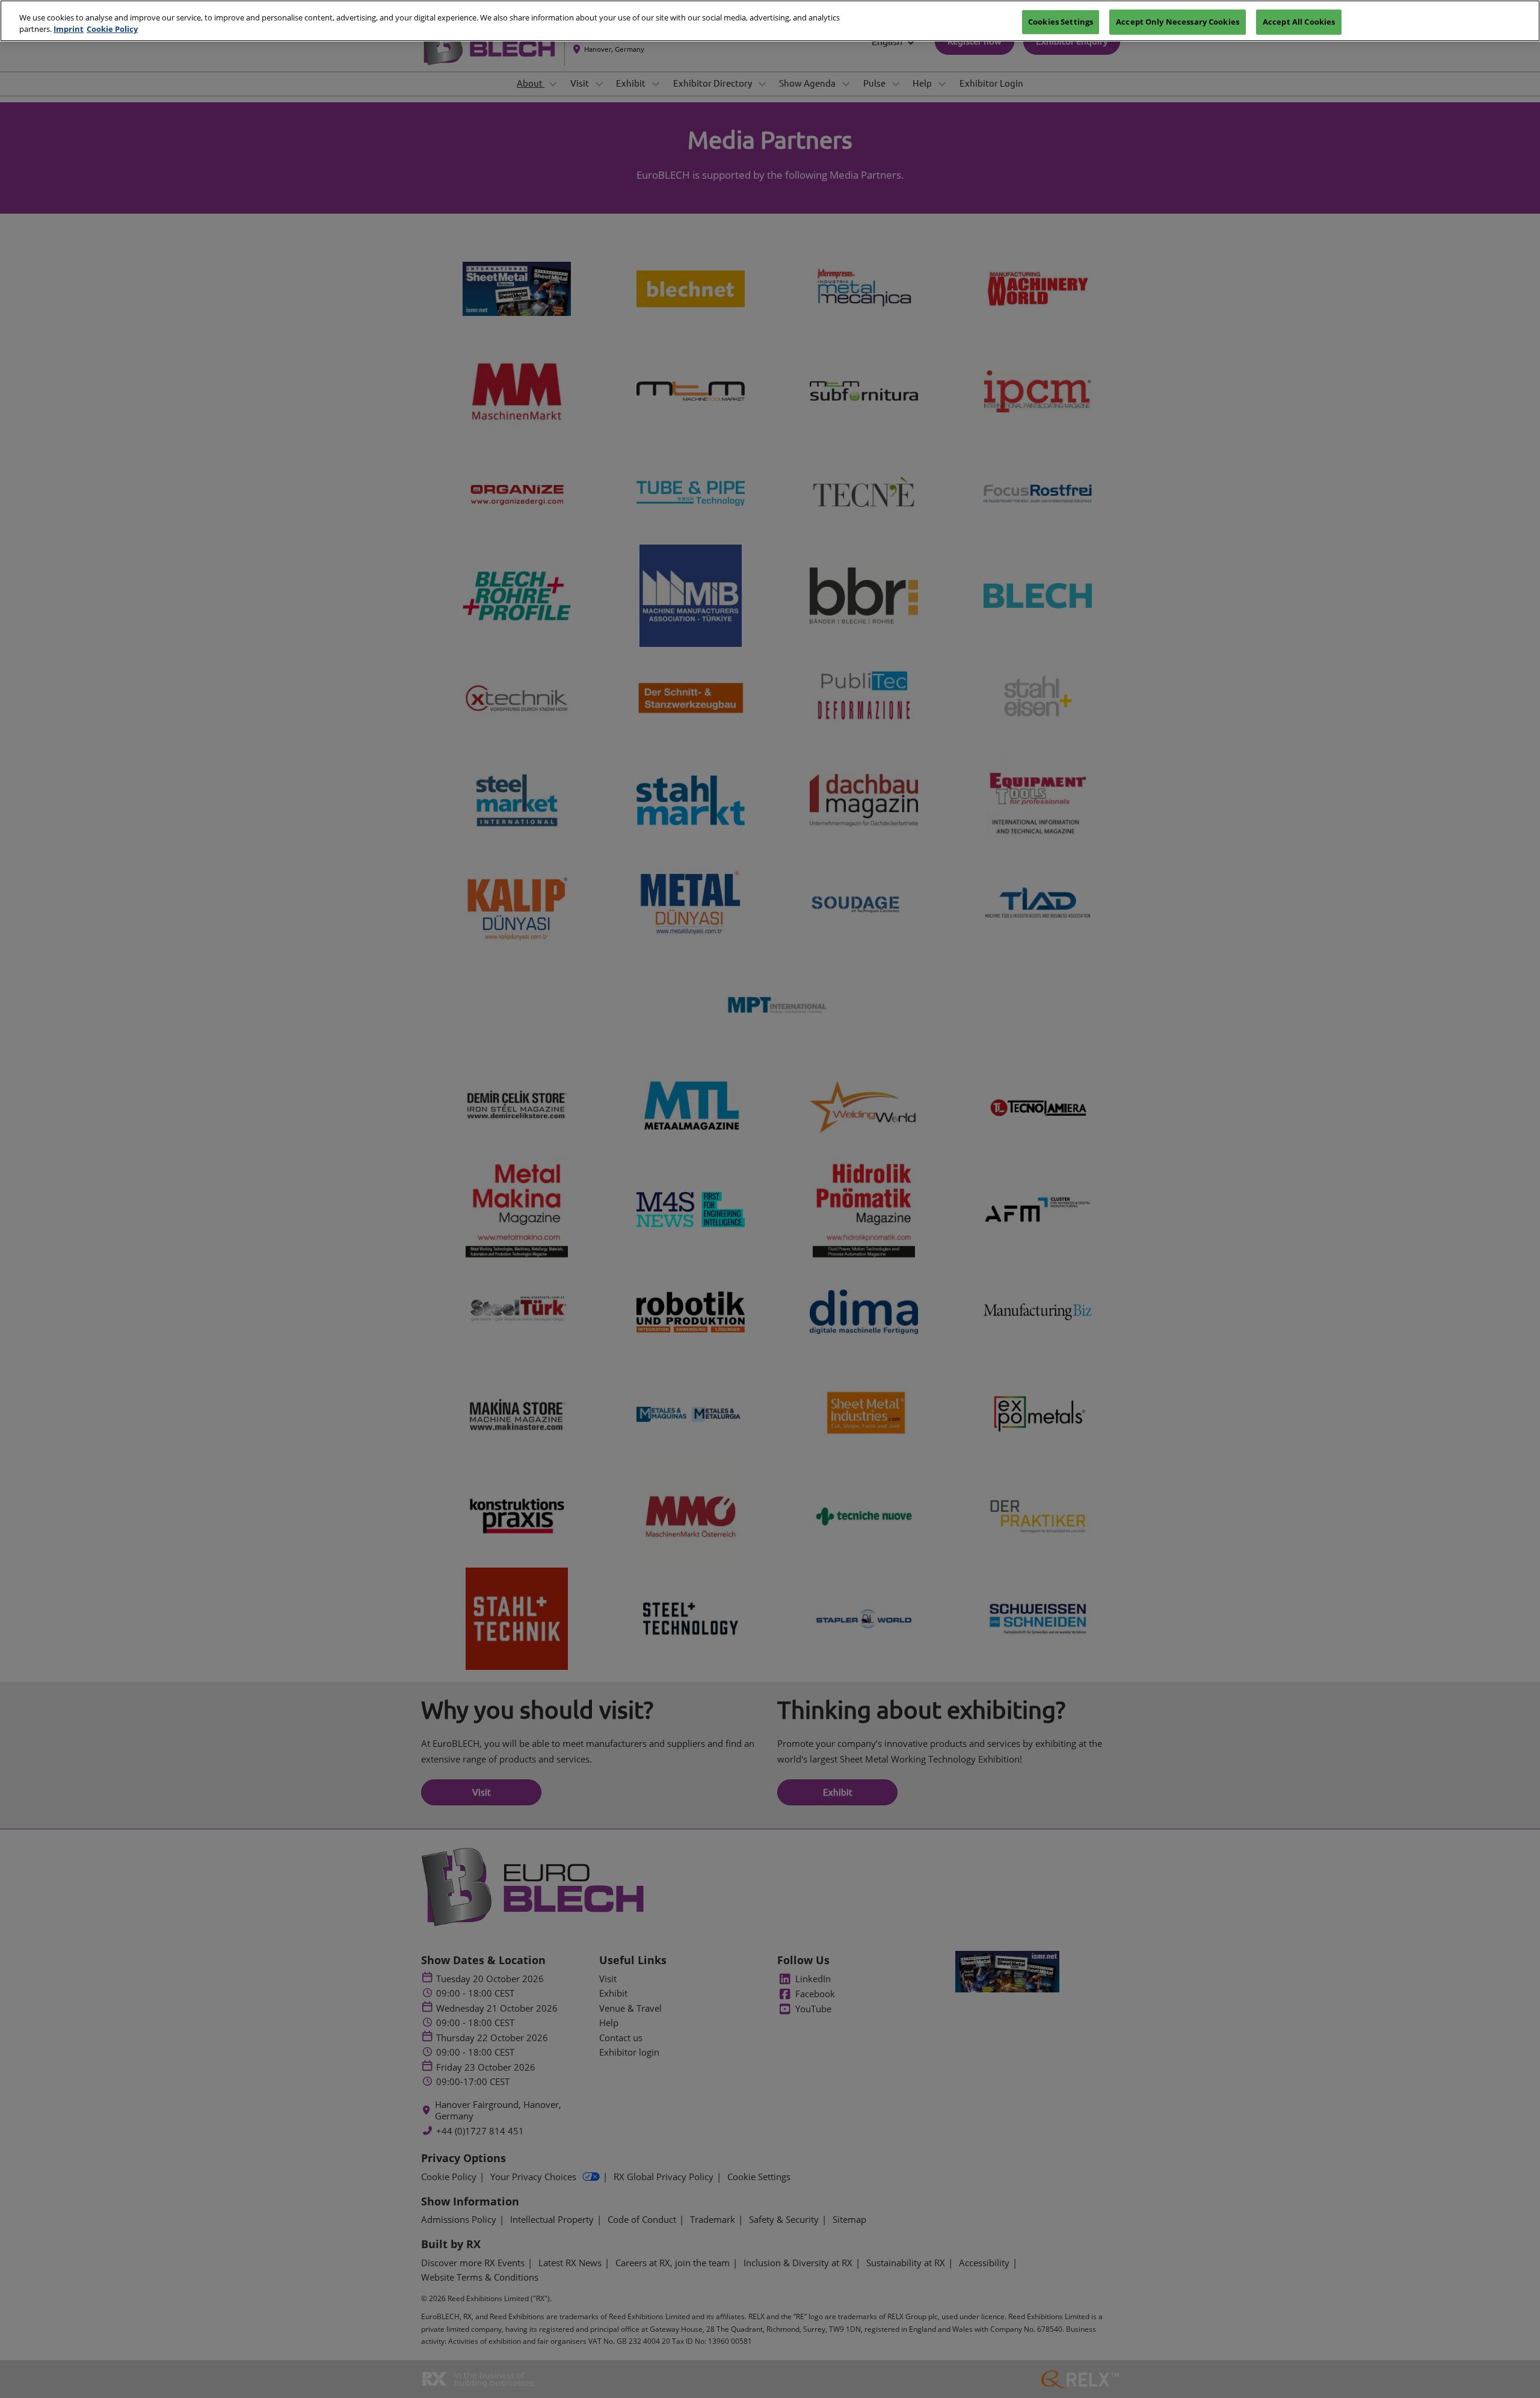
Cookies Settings (1061, 21)
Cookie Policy (112, 29)
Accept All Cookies (1299, 21)
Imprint (69, 29)
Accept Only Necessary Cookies (1178, 21)
